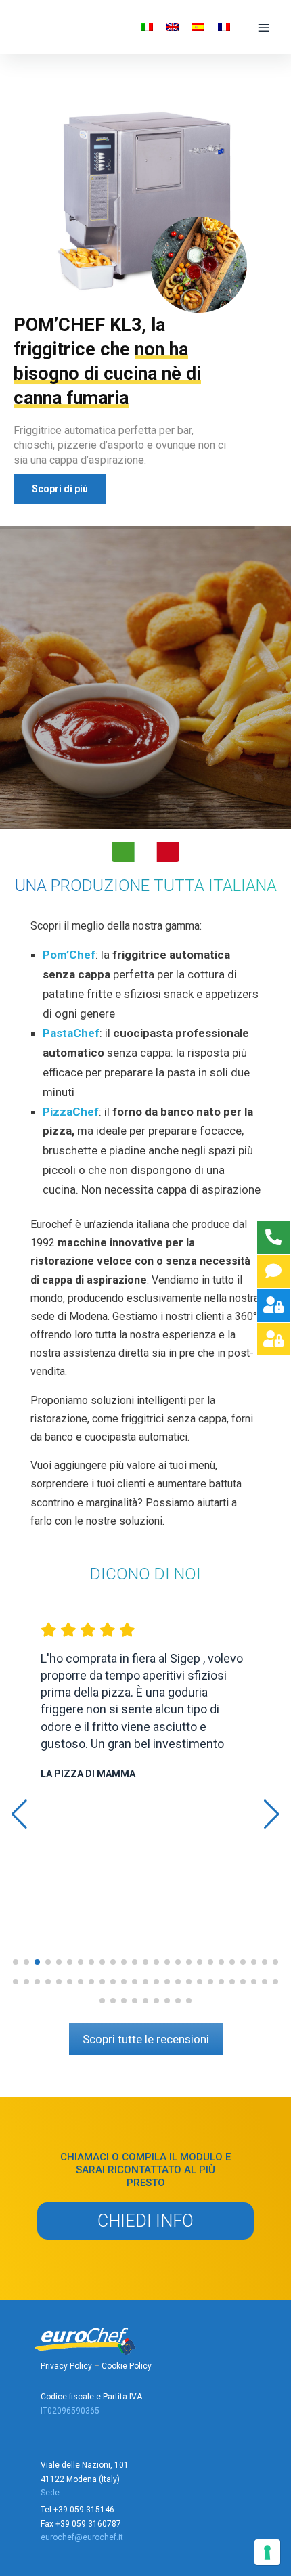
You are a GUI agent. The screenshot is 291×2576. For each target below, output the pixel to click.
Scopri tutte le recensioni (146, 2039)
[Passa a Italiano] (147, 27)
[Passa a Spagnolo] (198, 27)
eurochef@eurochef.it (82, 2537)
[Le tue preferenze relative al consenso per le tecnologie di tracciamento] (267, 2552)
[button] (16, 1962)
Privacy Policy (66, 2366)
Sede (50, 2493)
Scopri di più (60, 489)
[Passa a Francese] (224, 27)
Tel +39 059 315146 (77, 2510)
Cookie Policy (127, 2366)
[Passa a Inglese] (173, 27)
